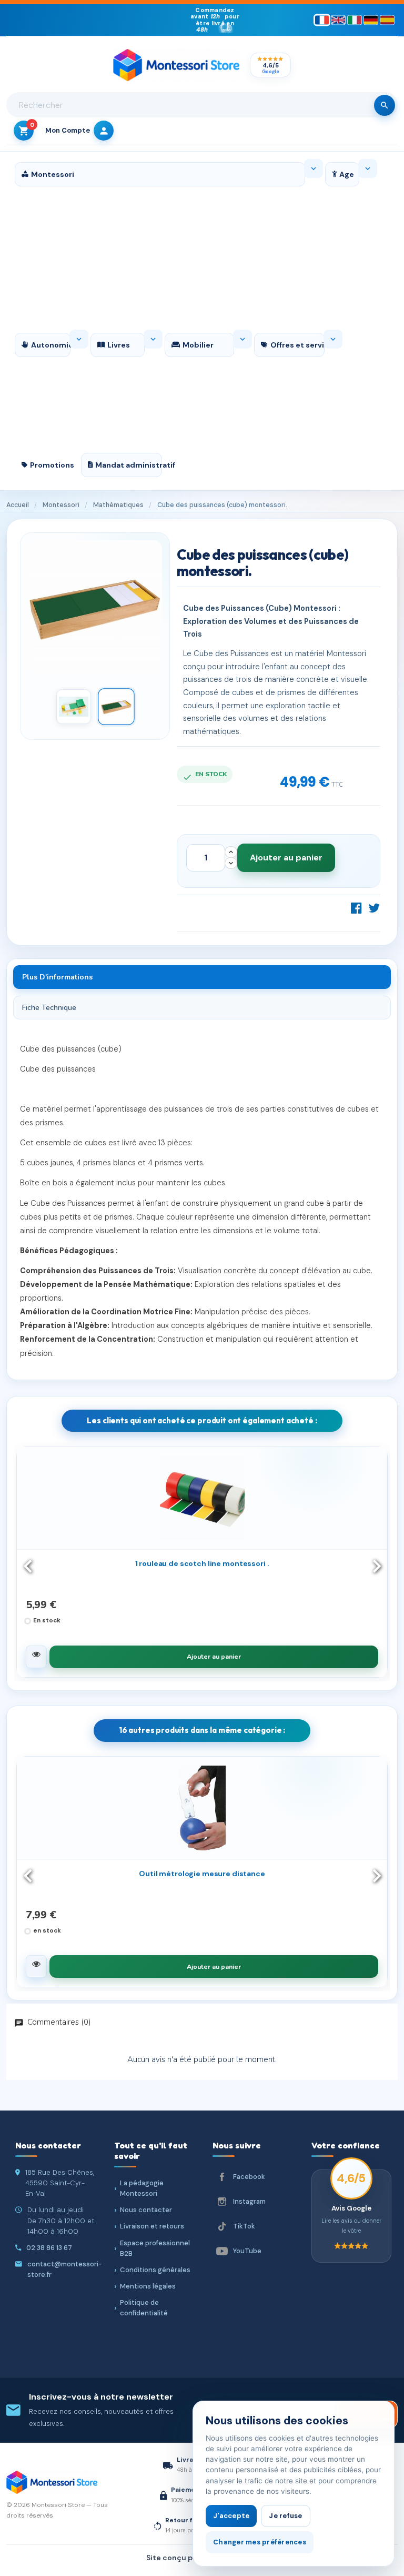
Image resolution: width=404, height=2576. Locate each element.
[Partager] (357, 908)
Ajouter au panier (286, 858)
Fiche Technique (49, 1008)
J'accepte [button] (231, 2516)
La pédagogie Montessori (142, 2188)
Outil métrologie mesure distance (202, 1874)
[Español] (387, 20)
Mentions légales (148, 2286)
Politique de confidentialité (144, 2308)
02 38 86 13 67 (49, 2248)
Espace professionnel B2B (155, 2248)
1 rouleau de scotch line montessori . (202, 1563)
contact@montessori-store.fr (65, 2269)
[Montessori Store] (176, 65)
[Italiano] (355, 20)
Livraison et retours (152, 2226)
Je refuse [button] (285, 2516)
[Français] (322, 20)
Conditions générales (155, 2270)
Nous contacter (146, 2210)
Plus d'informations (57, 977)
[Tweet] (374, 908)
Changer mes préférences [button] (260, 2542)
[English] (338, 20)
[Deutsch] (371, 20)
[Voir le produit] (36, 1657)
